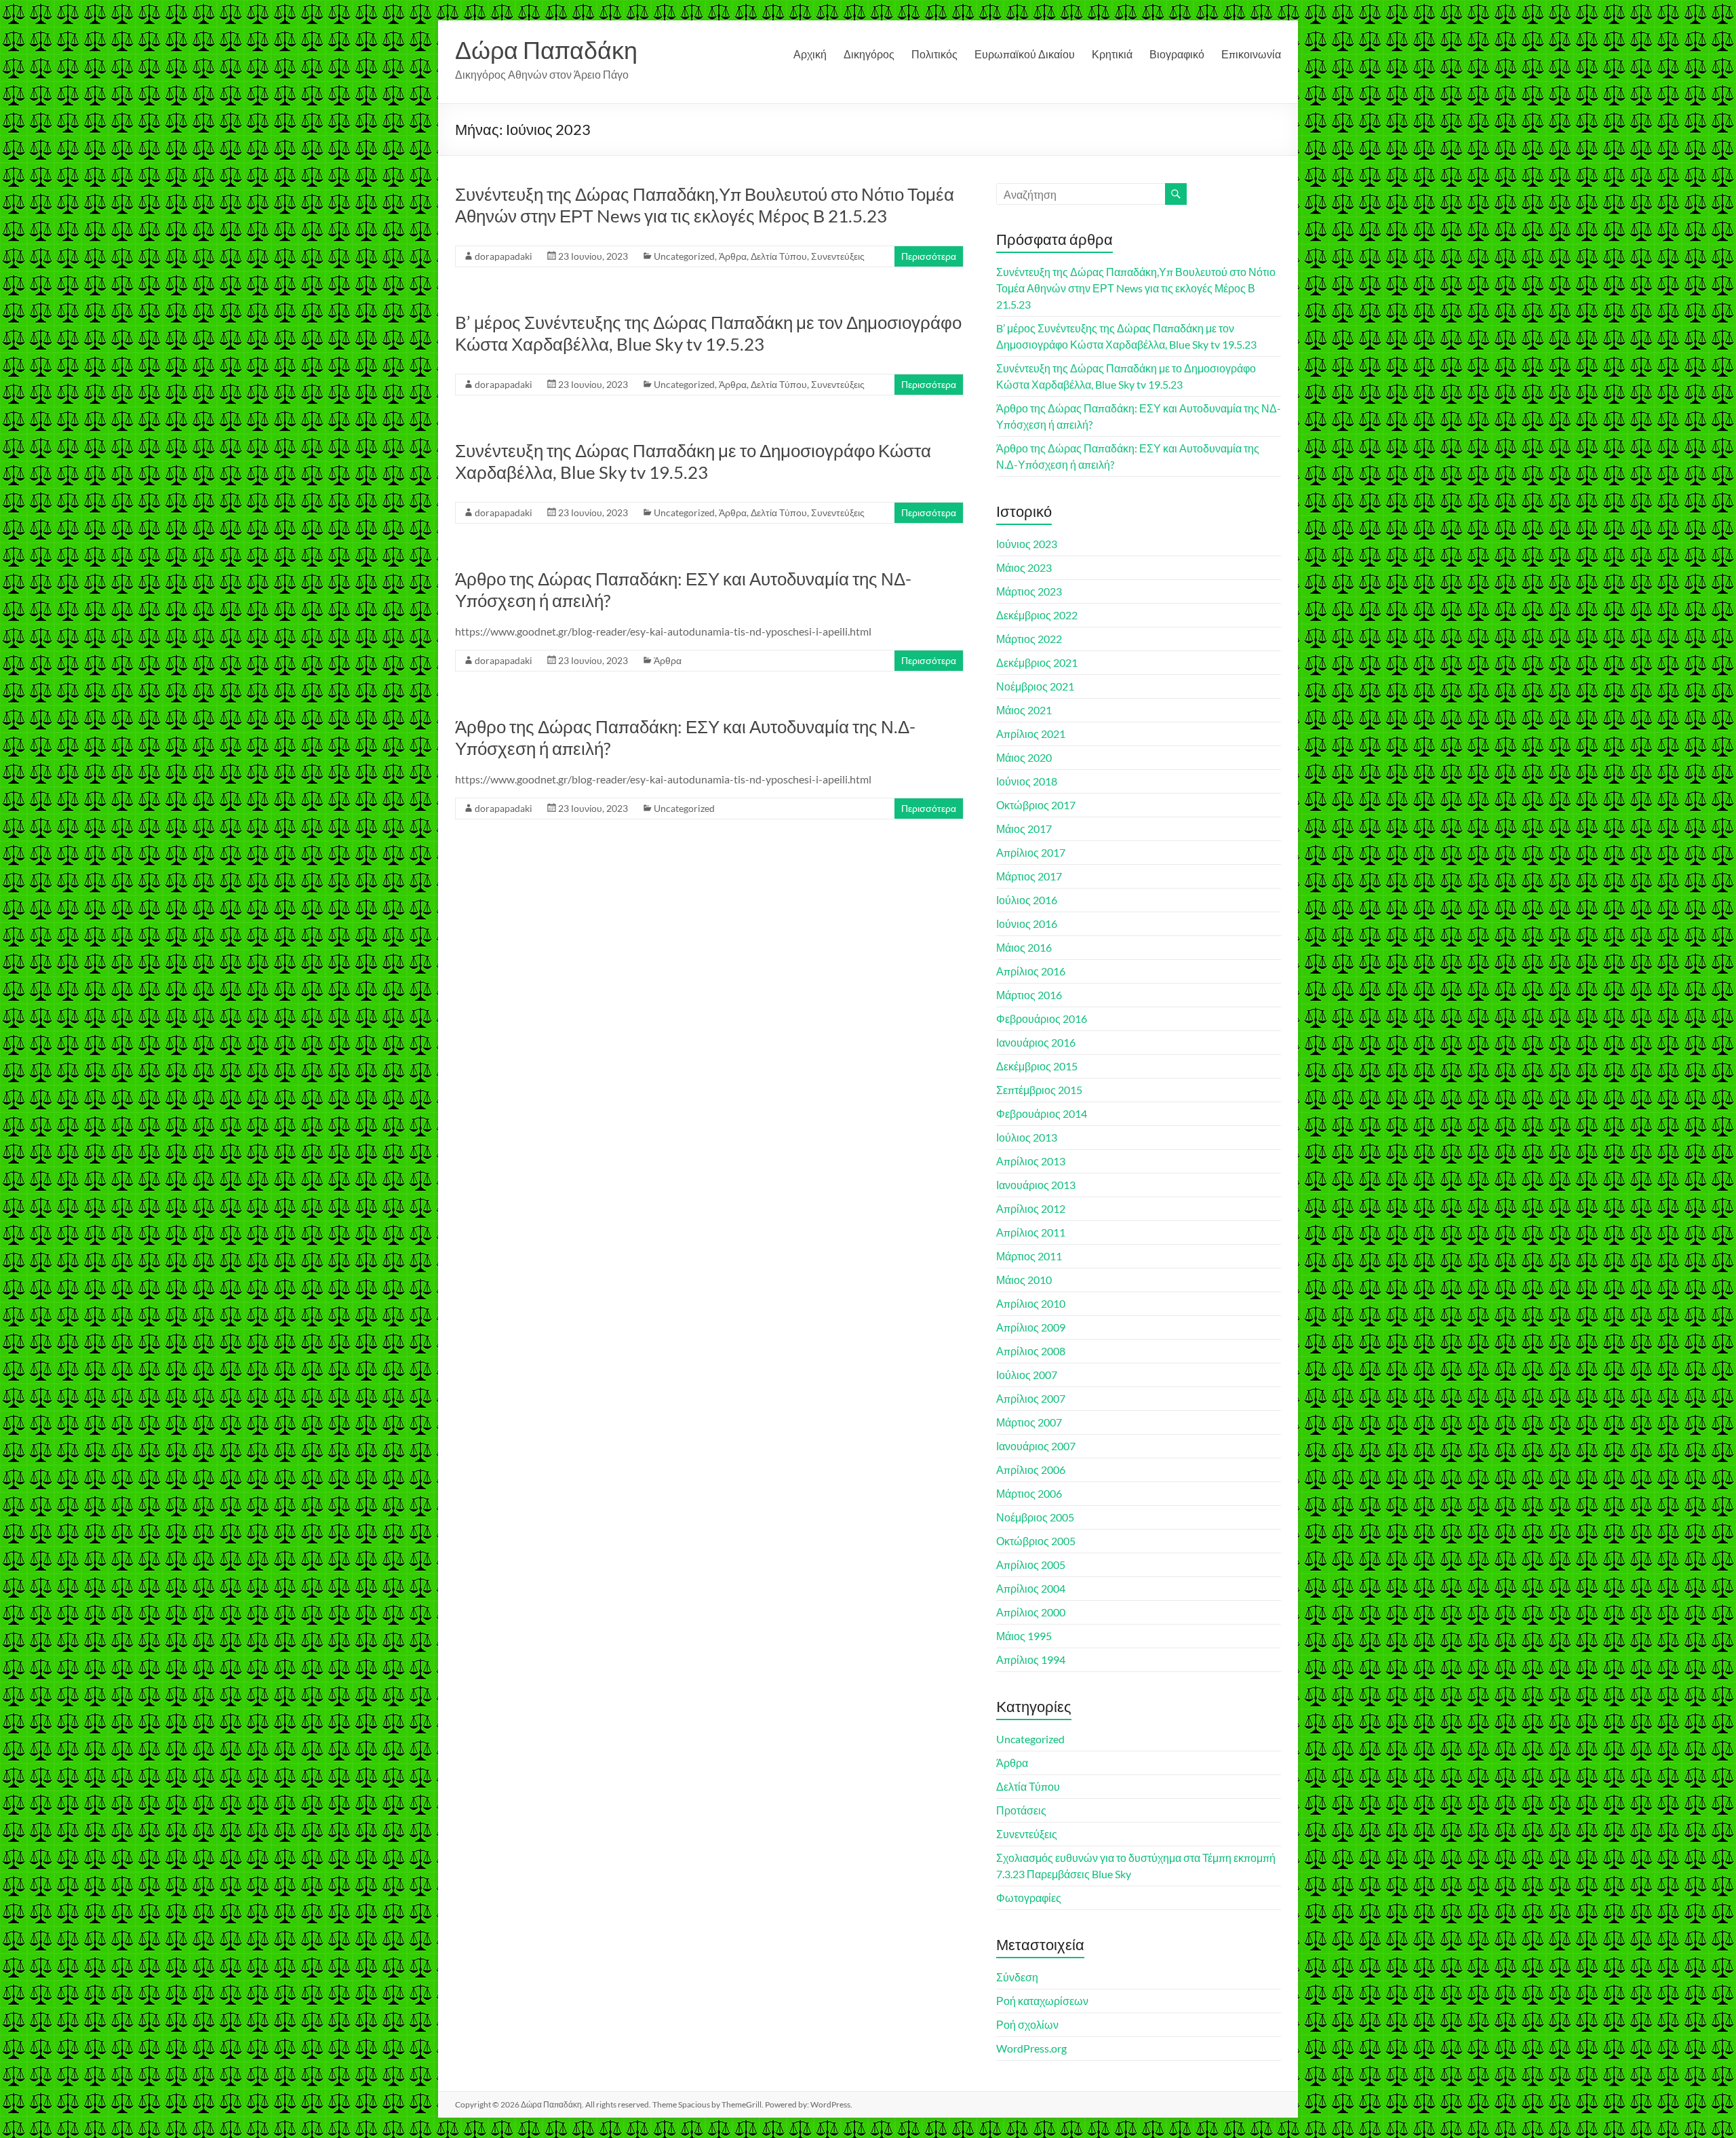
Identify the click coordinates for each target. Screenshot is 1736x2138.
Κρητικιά (1112, 54)
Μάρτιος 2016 (1029, 995)
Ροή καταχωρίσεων (1042, 2001)
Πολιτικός (934, 54)
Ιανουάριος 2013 (1036, 1185)
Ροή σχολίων (1027, 2024)
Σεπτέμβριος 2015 (1039, 1090)
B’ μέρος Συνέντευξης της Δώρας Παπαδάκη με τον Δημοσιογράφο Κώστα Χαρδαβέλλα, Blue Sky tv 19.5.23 (708, 333)
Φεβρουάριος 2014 (1042, 1113)
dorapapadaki (504, 256)
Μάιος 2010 (1024, 1280)
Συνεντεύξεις (838, 256)
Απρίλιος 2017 (1031, 852)
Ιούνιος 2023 (1027, 544)
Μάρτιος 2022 (1029, 639)
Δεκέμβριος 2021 (1037, 662)
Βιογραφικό (1177, 54)
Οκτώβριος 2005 (1036, 1541)
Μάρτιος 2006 (1029, 1493)
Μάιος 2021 (1024, 710)
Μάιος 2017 (1024, 829)
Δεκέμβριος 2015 (1037, 1066)
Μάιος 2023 (1024, 567)
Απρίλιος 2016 (1031, 971)
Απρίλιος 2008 (1031, 1351)
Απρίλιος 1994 (1031, 1659)
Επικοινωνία (1251, 54)
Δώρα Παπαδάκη (546, 50)
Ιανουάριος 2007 (1036, 1446)
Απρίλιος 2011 (1031, 1232)
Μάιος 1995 (1024, 1636)
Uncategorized (684, 256)
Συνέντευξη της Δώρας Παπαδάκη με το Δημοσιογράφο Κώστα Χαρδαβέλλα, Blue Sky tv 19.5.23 (693, 461)
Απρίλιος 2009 (1031, 1327)
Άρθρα (733, 256)
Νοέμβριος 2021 (1035, 686)
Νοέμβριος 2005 (1035, 1517)
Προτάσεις (1021, 1810)
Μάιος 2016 (1024, 947)
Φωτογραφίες (1029, 1898)
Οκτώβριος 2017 (1036, 805)
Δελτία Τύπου (779, 256)
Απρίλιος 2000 (1031, 1612)
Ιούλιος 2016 (1027, 900)
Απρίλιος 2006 (1031, 1470)
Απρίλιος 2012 (1031, 1208)
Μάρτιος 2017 (1029, 876)
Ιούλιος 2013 (1027, 1137)
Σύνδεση (1017, 1977)
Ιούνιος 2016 (1027, 924)
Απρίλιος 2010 (1031, 1303)
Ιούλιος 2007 (1027, 1375)
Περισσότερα (929, 256)
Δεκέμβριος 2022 (1037, 615)
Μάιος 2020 (1024, 757)
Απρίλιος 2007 (1031, 1398)
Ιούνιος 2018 (1027, 781)
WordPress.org (1031, 2048)
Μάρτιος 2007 (1029, 1422)
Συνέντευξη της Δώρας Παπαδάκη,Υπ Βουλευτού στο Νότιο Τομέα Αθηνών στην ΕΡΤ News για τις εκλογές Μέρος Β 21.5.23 (705, 205)
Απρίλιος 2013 (1031, 1161)
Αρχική (810, 54)
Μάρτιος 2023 (1029, 591)
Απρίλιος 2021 (1031, 734)
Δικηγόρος (869, 54)
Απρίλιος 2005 (1031, 1564)
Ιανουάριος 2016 (1036, 1042)
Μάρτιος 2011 (1029, 1256)
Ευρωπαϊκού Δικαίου (1025, 54)
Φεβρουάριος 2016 (1042, 1018)
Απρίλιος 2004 (1031, 1588)
